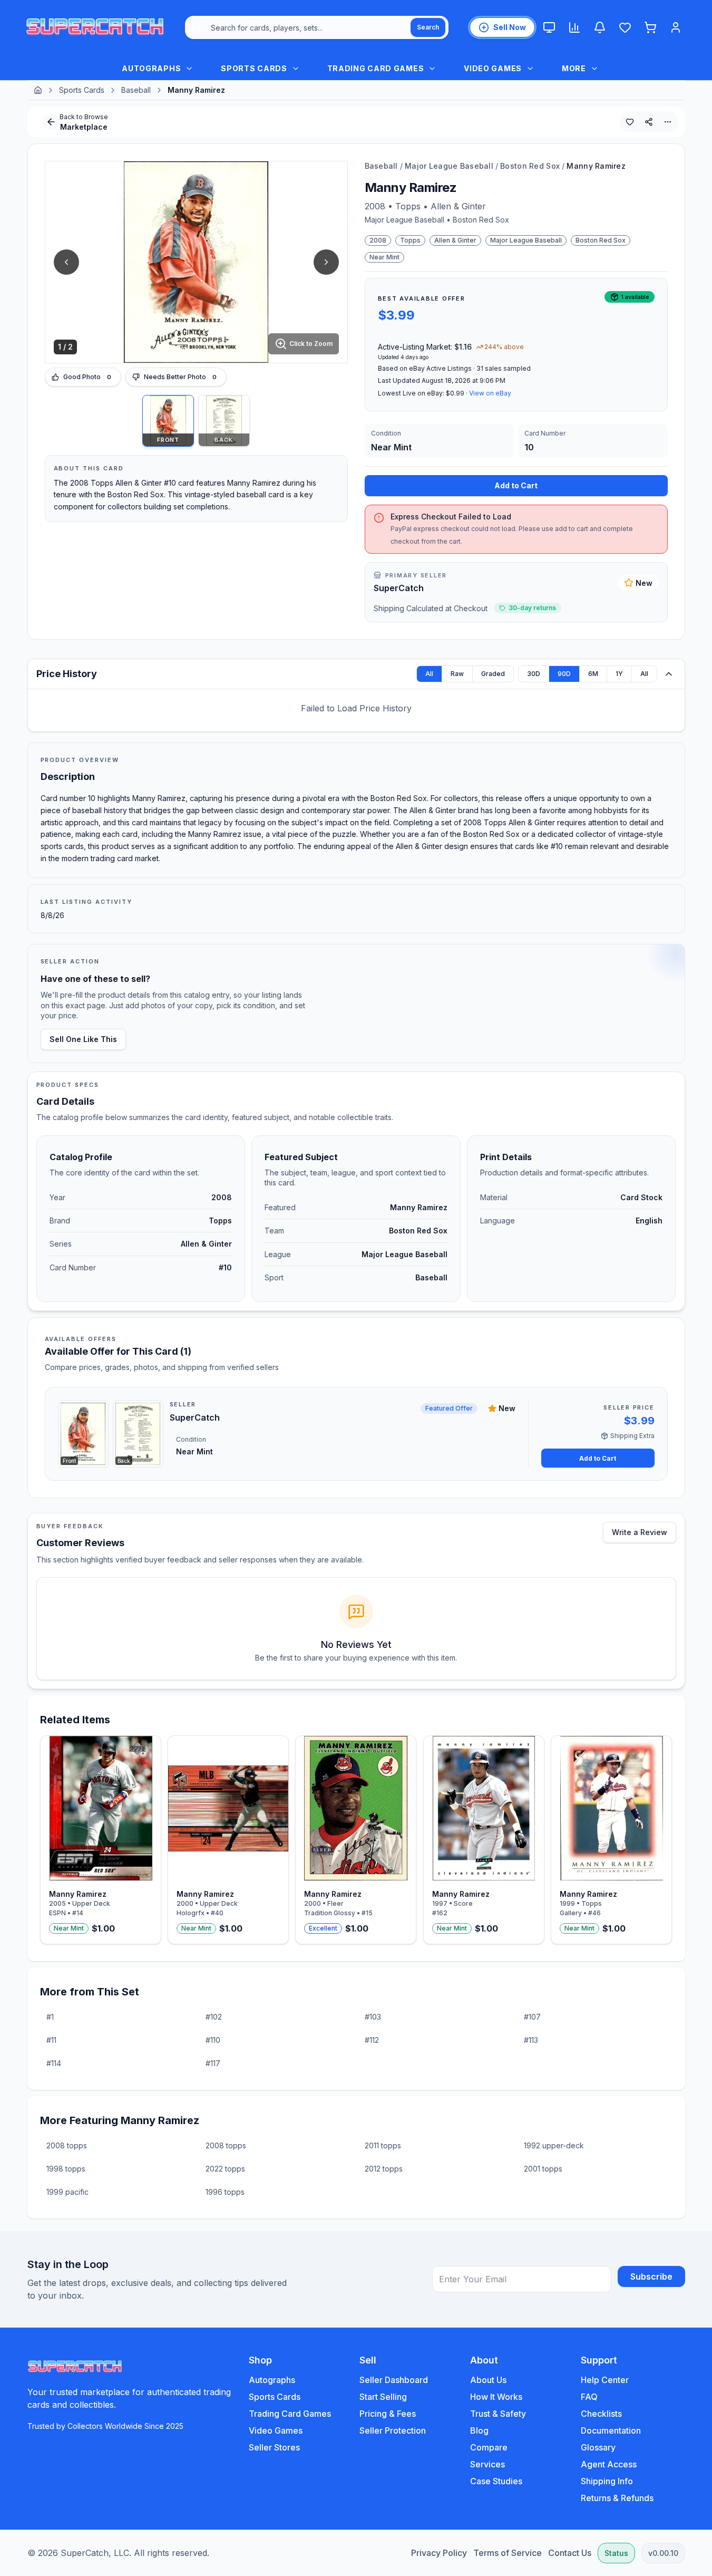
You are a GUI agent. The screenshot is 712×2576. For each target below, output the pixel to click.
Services (487, 2464)
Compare (489, 2447)
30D (534, 674)
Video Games (276, 2430)
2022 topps (225, 2169)
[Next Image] (326, 262)
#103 (373, 2017)
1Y (619, 674)
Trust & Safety (498, 2414)
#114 (54, 2063)
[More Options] (668, 122)
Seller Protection (393, 2430)
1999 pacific (67, 2192)
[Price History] (669, 674)
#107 (532, 2017)
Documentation (611, 2430)
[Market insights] (574, 27)
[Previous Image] (66, 262)
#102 (214, 2017)
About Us (488, 2380)
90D (564, 674)
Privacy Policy (439, 2553)
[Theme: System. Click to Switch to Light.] (549, 27)
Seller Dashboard (394, 2380)
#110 (213, 2040)
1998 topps (66, 2169)
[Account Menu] (676, 27)
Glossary (598, 2447)
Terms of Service (508, 2553)
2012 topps (384, 2169)
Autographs (272, 2380)
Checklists (601, 2414)
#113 (531, 2040)
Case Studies (496, 2481)
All (429, 674)
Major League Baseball (449, 166)
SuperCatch (399, 588)
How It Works (496, 2397)
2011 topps (383, 2145)
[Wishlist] (625, 27)
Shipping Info (607, 2481)
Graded (493, 674)
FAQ (589, 2397)
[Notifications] (600, 27)
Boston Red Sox (530, 166)
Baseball (136, 90)
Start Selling (383, 2397)
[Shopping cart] (650, 27)
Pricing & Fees (388, 2414)
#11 (51, 2040)
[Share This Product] (649, 122)
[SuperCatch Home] (95, 27)
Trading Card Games (290, 2414)
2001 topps (543, 2169)
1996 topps (225, 2192)
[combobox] (317, 27)
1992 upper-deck (554, 2145)
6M (593, 674)
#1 (50, 2017)
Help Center (605, 2380)
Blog (479, 2430)
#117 (213, 2063)
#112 (372, 2040)
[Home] (38, 90)
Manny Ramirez (596, 166)
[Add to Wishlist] (630, 122)
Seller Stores (274, 2447)
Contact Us (570, 2553)
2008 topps (67, 2145)
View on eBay (490, 393)
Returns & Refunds (617, 2498)
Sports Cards (82, 90)
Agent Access (609, 2464)
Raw (457, 674)
